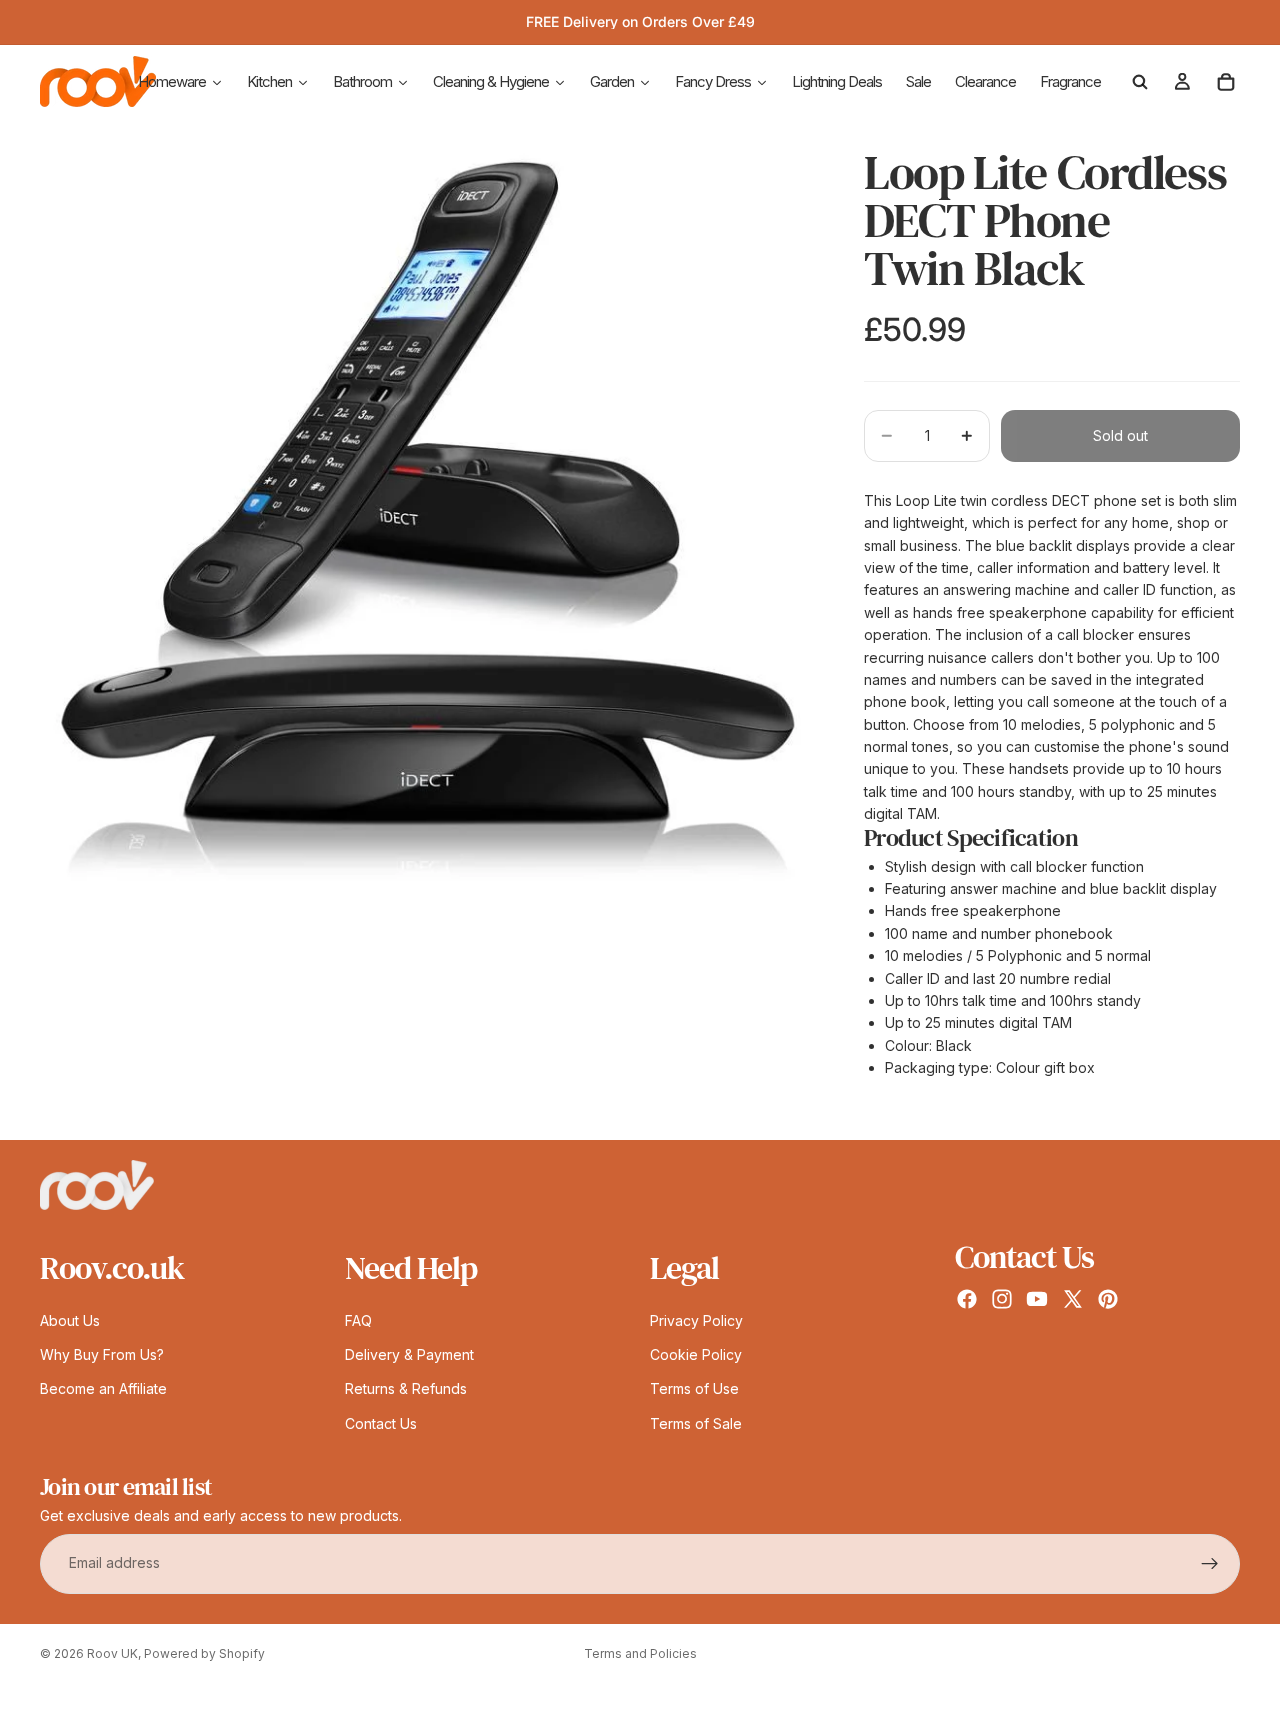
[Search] (1140, 82)
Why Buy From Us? (102, 1354)
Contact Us (381, 1423)
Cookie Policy (696, 1354)
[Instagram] (1002, 1299)
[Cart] (1226, 82)
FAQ (358, 1320)
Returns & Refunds (406, 1389)
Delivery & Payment (409, 1354)
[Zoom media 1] (428, 512)
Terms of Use (694, 1389)
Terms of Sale (696, 1423)
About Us (70, 1320)
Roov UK (112, 1653)
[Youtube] (1037, 1299)
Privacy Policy (696, 1320)
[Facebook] (967, 1299)
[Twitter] (1073, 1299)
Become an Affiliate (103, 1389)
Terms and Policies (640, 1653)
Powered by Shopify (204, 1653)
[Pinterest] (1108, 1299)
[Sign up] (1210, 1564)
